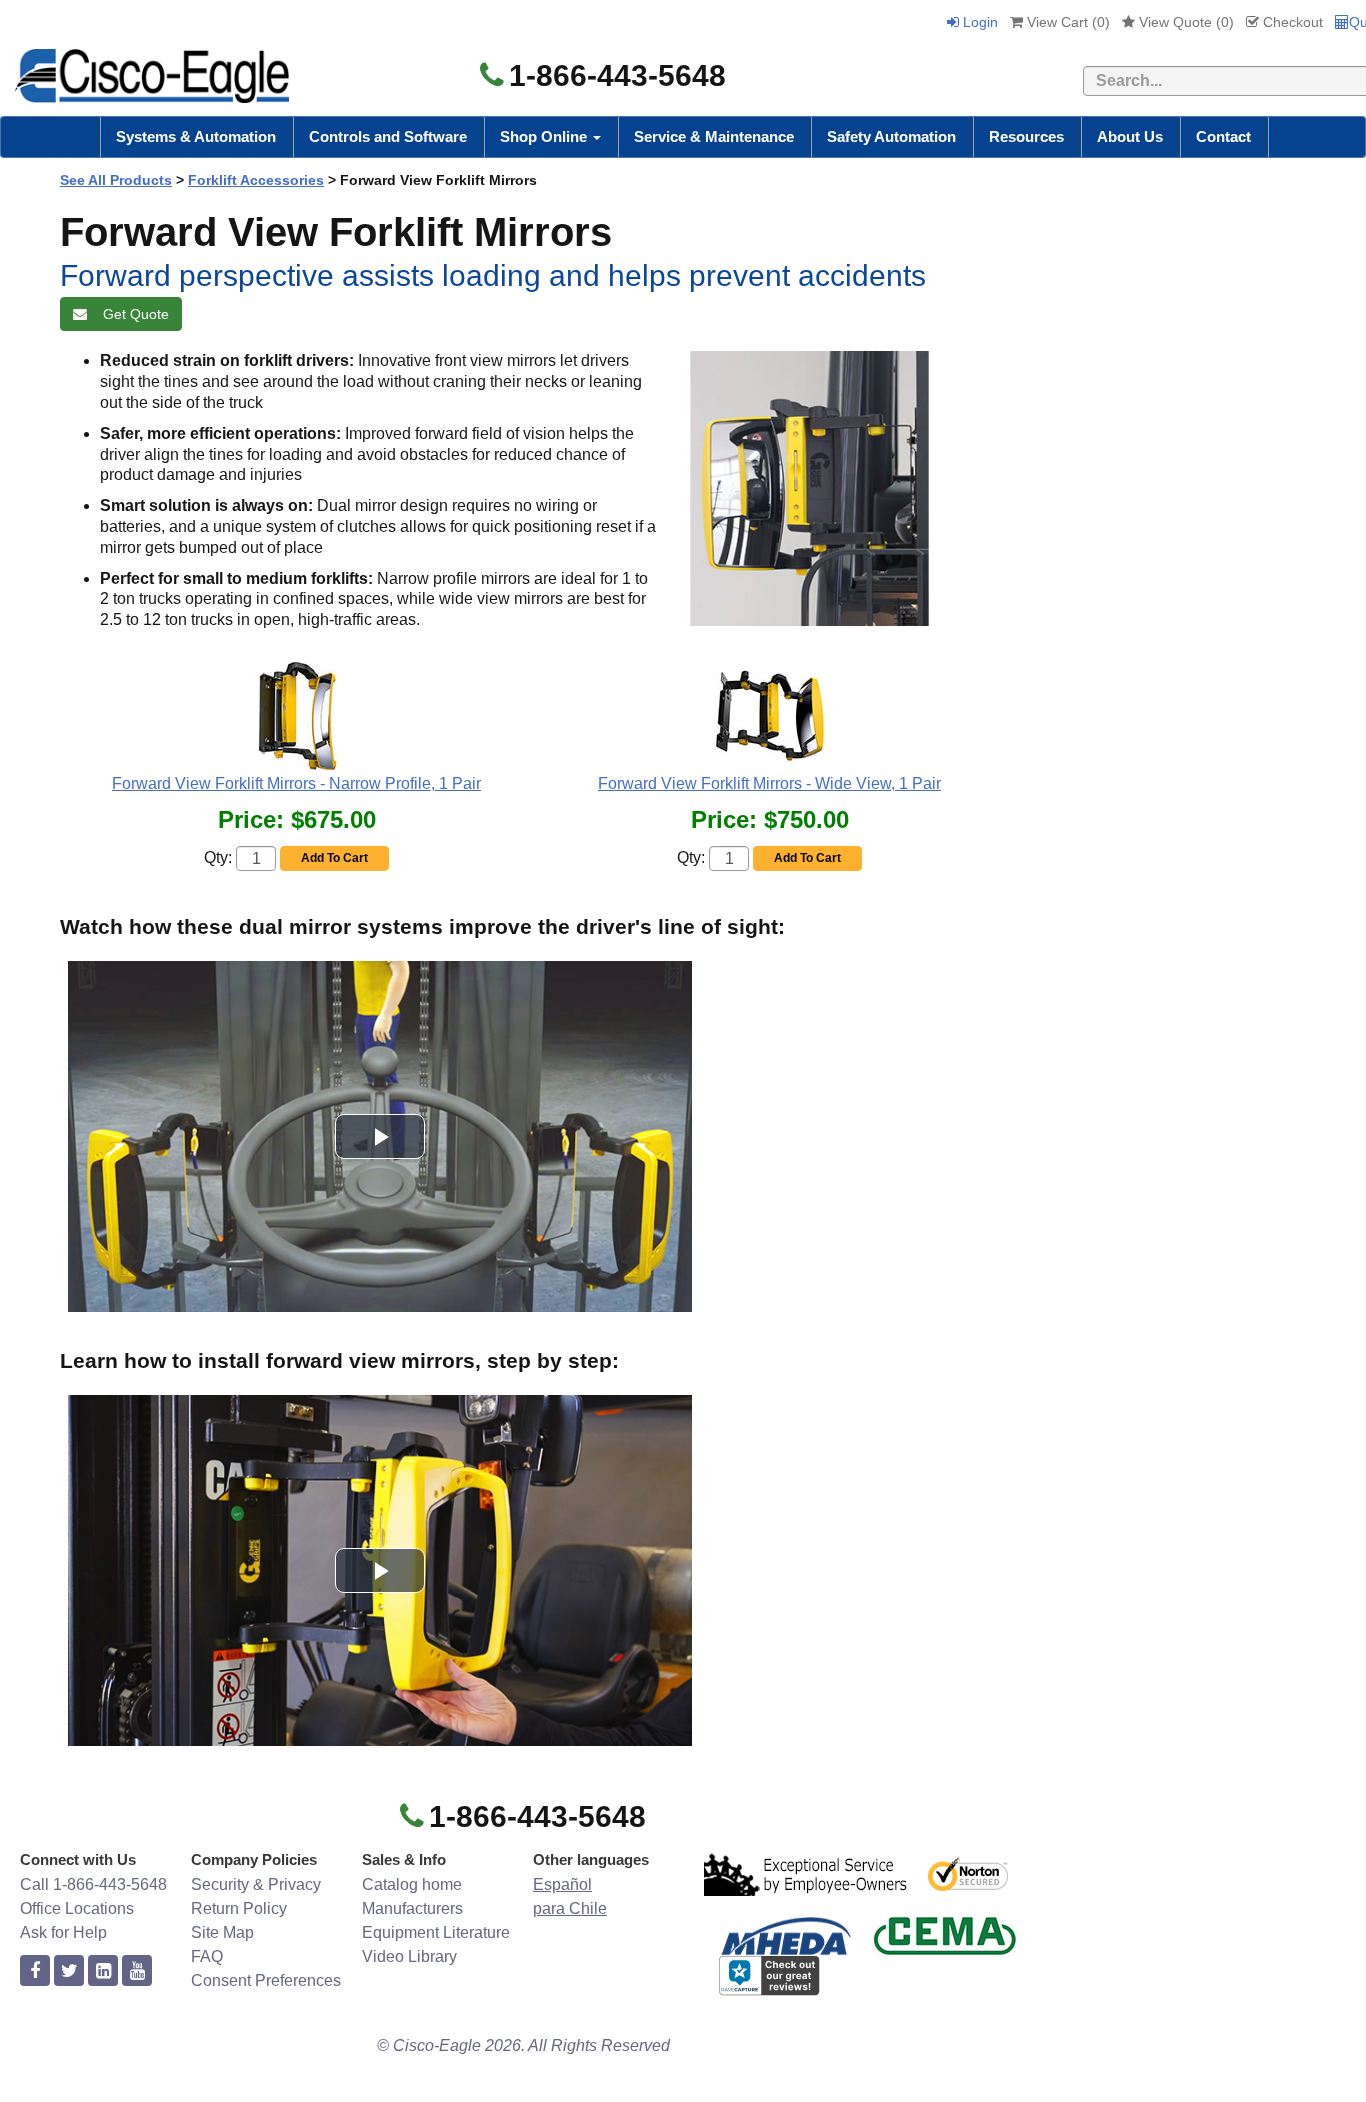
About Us (1130, 136)
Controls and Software (388, 136)
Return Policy (239, 1908)
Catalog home (412, 1884)
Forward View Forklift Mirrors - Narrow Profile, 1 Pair (296, 783)
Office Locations (77, 1908)
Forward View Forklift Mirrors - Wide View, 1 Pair (769, 783)
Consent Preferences (266, 1980)
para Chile (570, 1908)
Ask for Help (63, 1932)
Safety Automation (891, 136)
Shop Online (545, 136)
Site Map (222, 1932)
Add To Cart (334, 858)
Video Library (409, 1956)
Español (562, 1884)
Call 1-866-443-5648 (93, 1884)
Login (978, 22)
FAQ (207, 1956)
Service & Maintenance (714, 136)
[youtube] (137, 1971)
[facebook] (35, 1971)
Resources (1026, 136)
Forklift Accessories (256, 180)
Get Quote (132, 314)
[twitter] (69, 1971)
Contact (1223, 136)
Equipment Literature (436, 1932)
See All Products (116, 180)
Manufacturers (412, 1908)
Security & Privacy (256, 1884)
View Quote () (1184, 22)
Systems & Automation (196, 136)
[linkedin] (103, 1971)
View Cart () (1066, 22)
